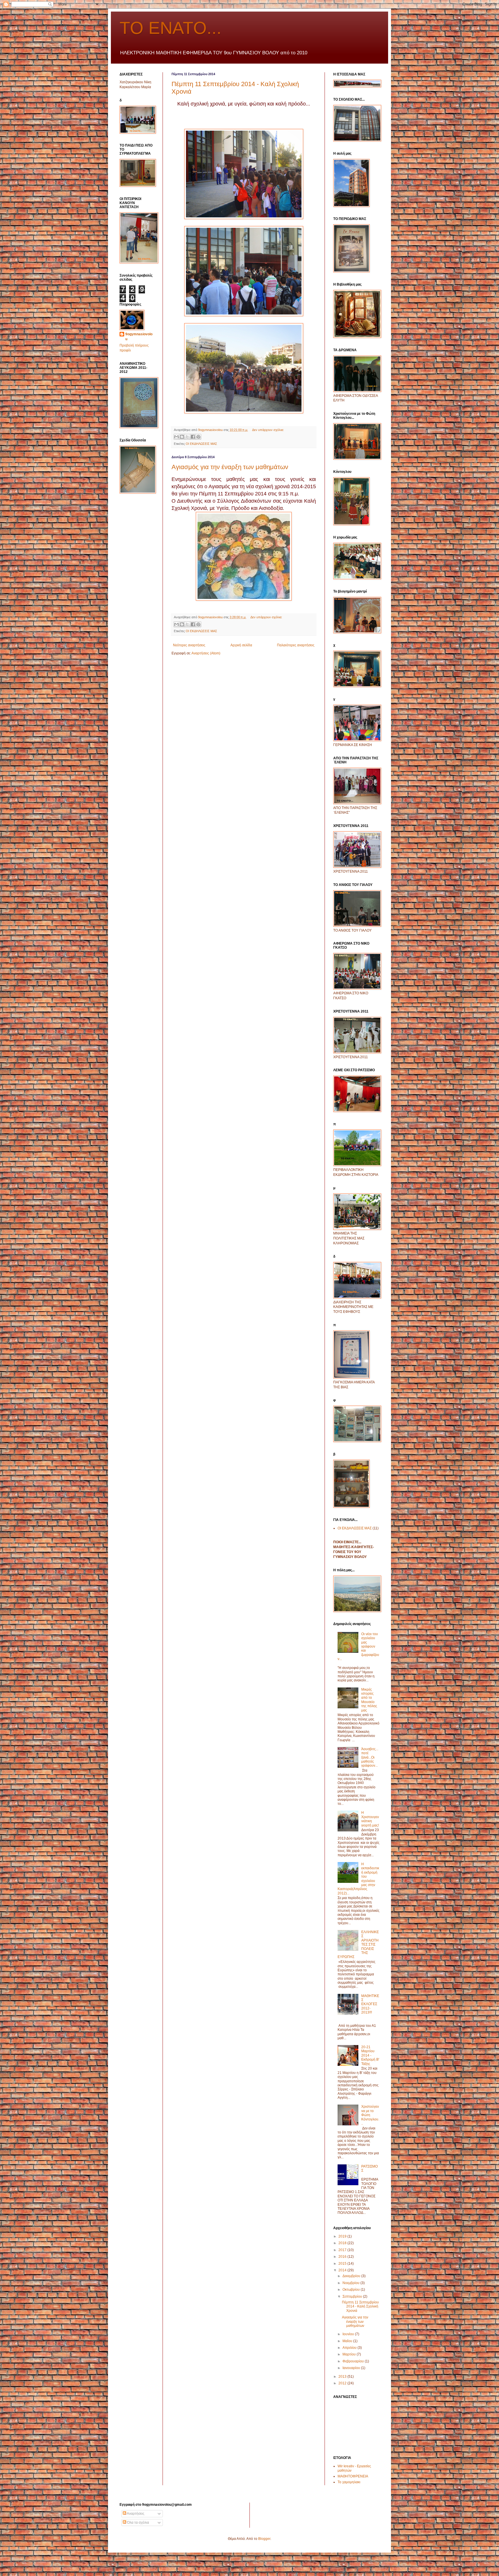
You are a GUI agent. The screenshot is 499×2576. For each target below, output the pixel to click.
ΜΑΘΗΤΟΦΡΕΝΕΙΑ (353, 2476)
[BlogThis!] (182, 437)
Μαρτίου (350, 2354)
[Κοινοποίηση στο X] (187, 437)
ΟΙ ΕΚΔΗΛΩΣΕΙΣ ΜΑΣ (201, 444)
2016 (343, 2257)
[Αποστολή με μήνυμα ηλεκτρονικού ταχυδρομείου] (176, 437)
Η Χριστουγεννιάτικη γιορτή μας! (370, 1819)
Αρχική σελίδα (241, 645)
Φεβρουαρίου (354, 2361)
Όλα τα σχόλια (138, 2523)
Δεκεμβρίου (352, 2276)
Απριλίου (350, 2348)
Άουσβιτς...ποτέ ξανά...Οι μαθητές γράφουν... (370, 1757)
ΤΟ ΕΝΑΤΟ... (171, 28)
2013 (343, 2377)
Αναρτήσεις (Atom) (206, 653)
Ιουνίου (349, 2334)
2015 (343, 2264)
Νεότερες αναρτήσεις (189, 645)
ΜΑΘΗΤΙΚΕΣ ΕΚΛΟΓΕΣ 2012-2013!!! (370, 2004)
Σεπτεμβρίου (353, 2296)
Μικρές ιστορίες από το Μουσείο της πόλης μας (369, 1700)
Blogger (264, 2539)
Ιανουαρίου (352, 2368)
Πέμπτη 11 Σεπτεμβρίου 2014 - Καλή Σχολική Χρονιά (360, 2306)
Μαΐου (348, 2341)
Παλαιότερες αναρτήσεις (296, 645)
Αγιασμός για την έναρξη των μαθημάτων (230, 467)
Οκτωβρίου (352, 2290)
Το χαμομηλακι (349, 2482)
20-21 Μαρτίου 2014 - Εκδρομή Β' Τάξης (370, 2055)
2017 (343, 2250)
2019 (343, 2236)
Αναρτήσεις (135, 2514)
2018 (343, 2243)
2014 (343, 2270)
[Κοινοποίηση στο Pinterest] (198, 437)
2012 (343, 2383)
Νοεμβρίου (351, 2283)
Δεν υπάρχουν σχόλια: (268, 430)
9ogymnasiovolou (139, 337)
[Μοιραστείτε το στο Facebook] (193, 437)
